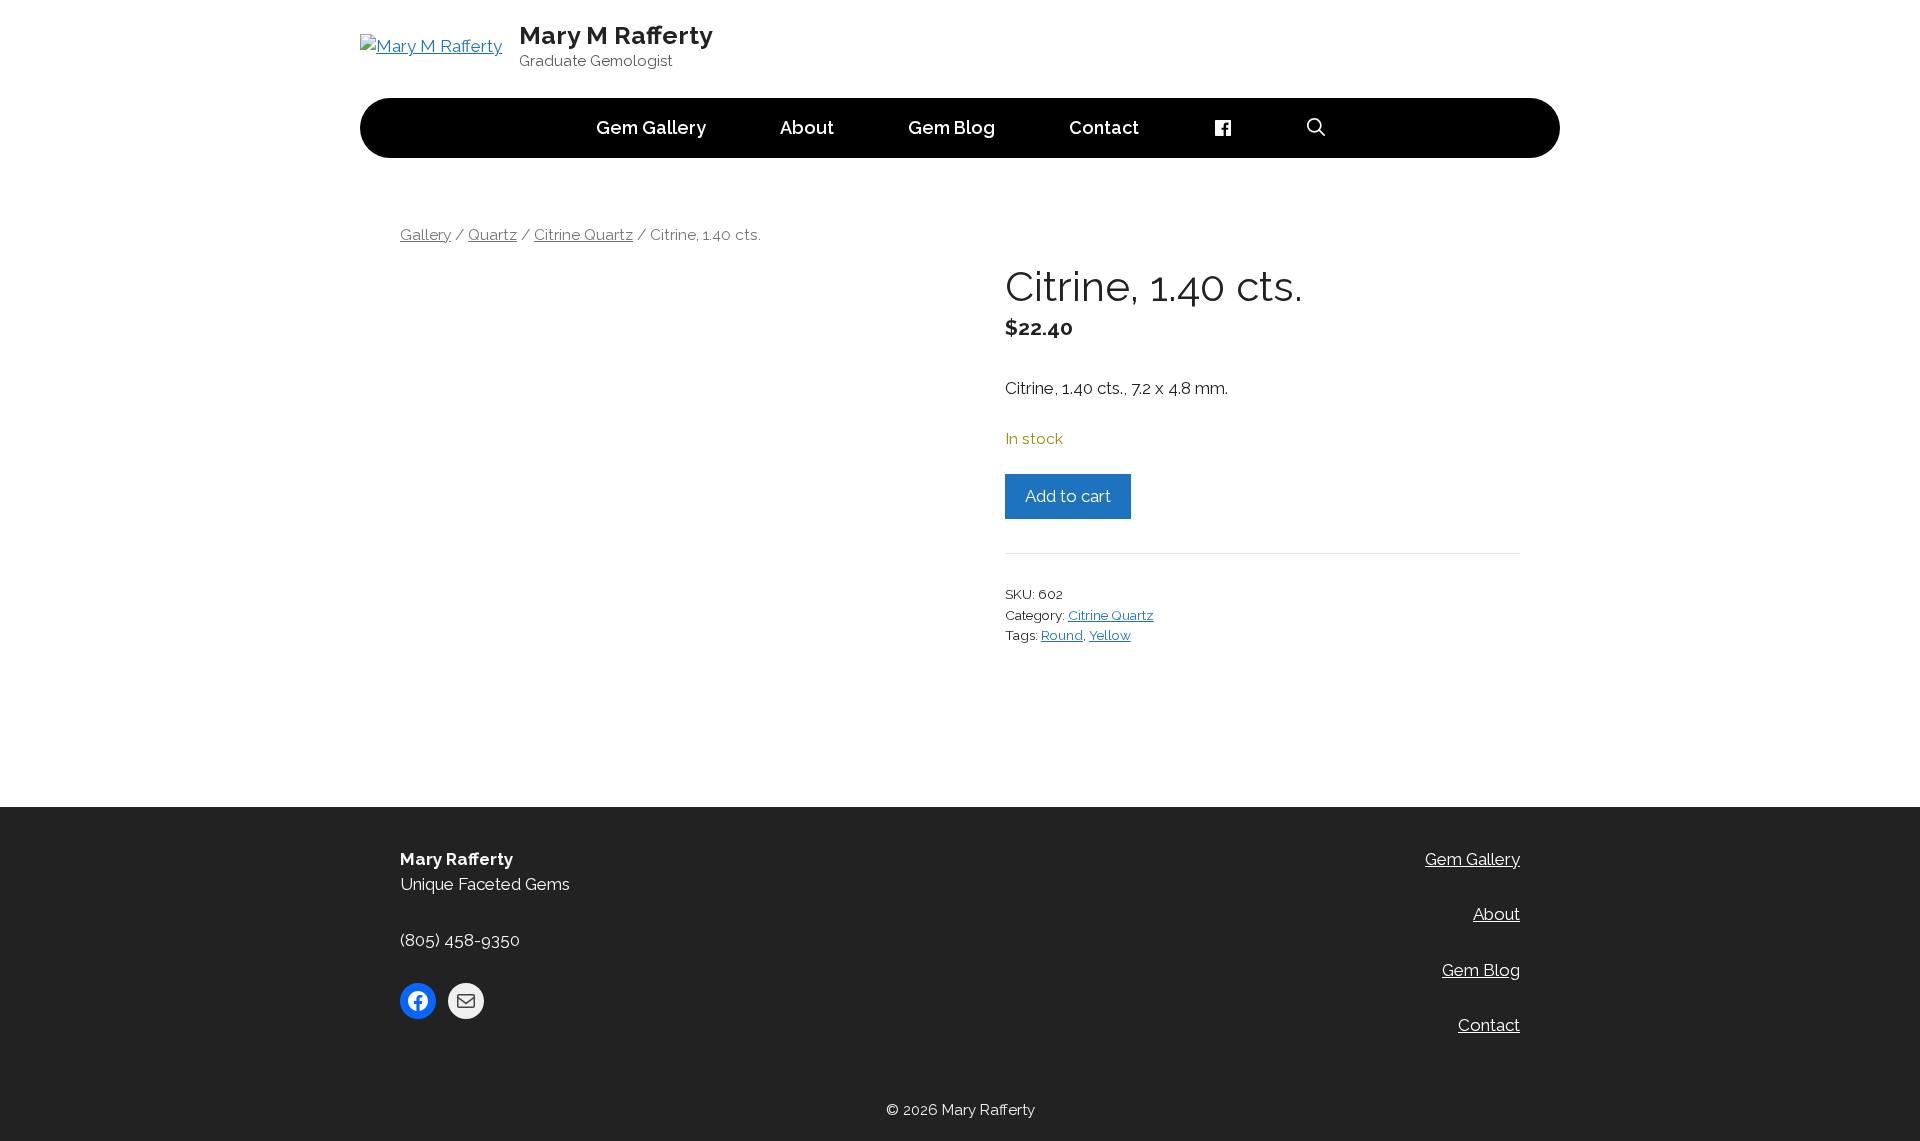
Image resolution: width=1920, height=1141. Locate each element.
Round (1062, 635)
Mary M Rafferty (616, 35)
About (807, 127)
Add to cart (1068, 496)
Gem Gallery (651, 127)
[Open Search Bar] (1316, 128)
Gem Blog (951, 127)
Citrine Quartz (583, 234)
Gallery (425, 234)
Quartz (492, 234)
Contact (1104, 127)
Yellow (1110, 635)
